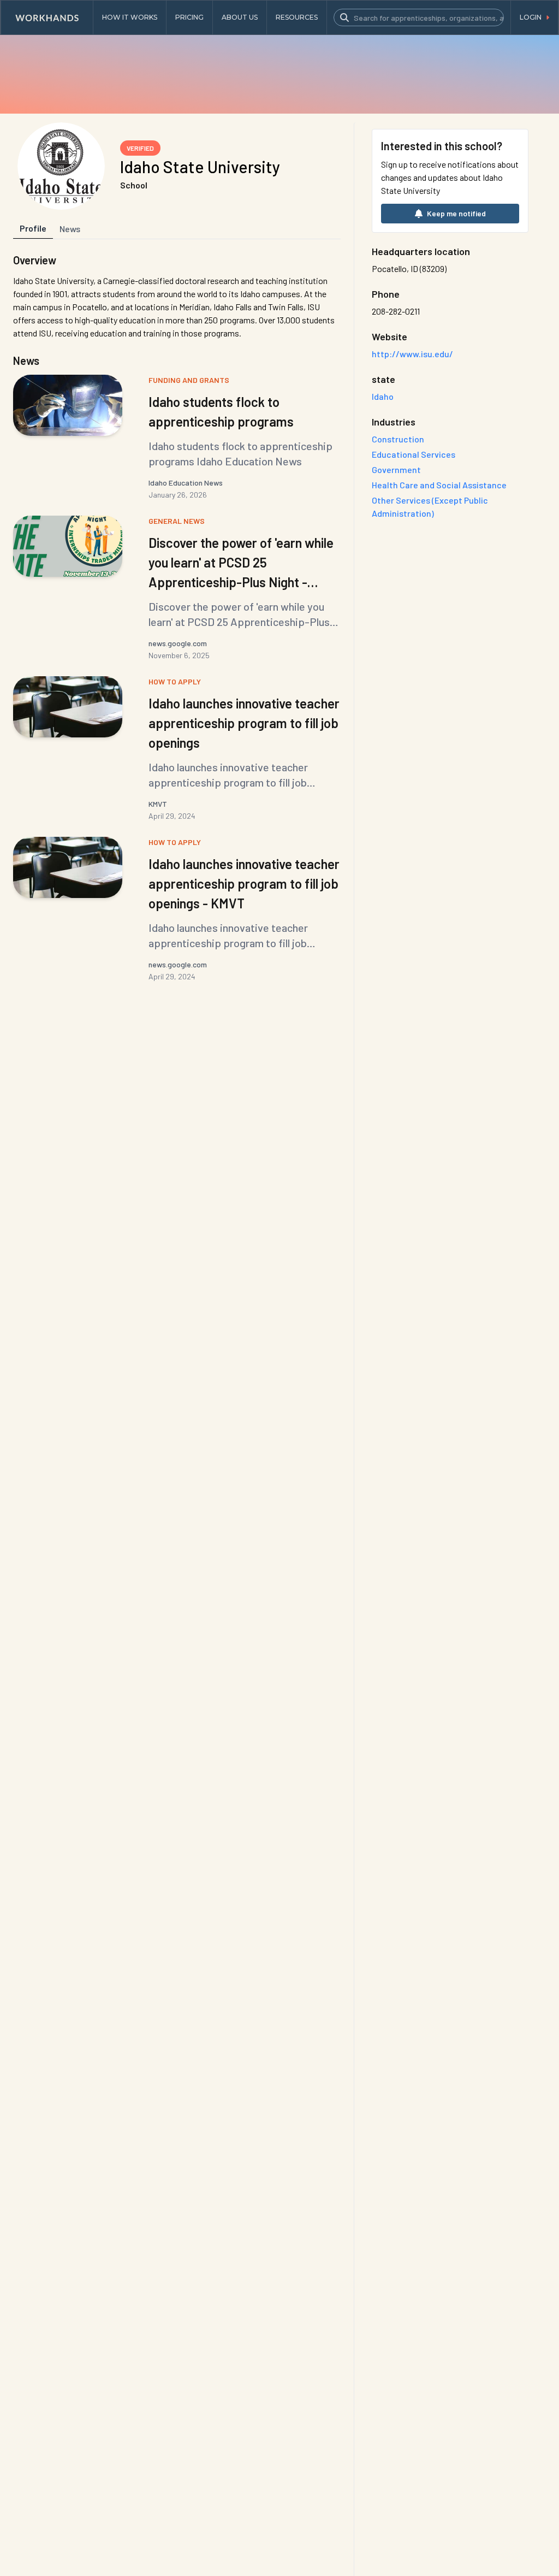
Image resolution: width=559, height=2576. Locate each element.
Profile (33, 228)
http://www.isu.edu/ (412, 354)
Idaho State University (200, 167)
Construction (398, 439)
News (70, 229)
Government (396, 469)
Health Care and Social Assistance (439, 485)
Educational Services (414, 454)
